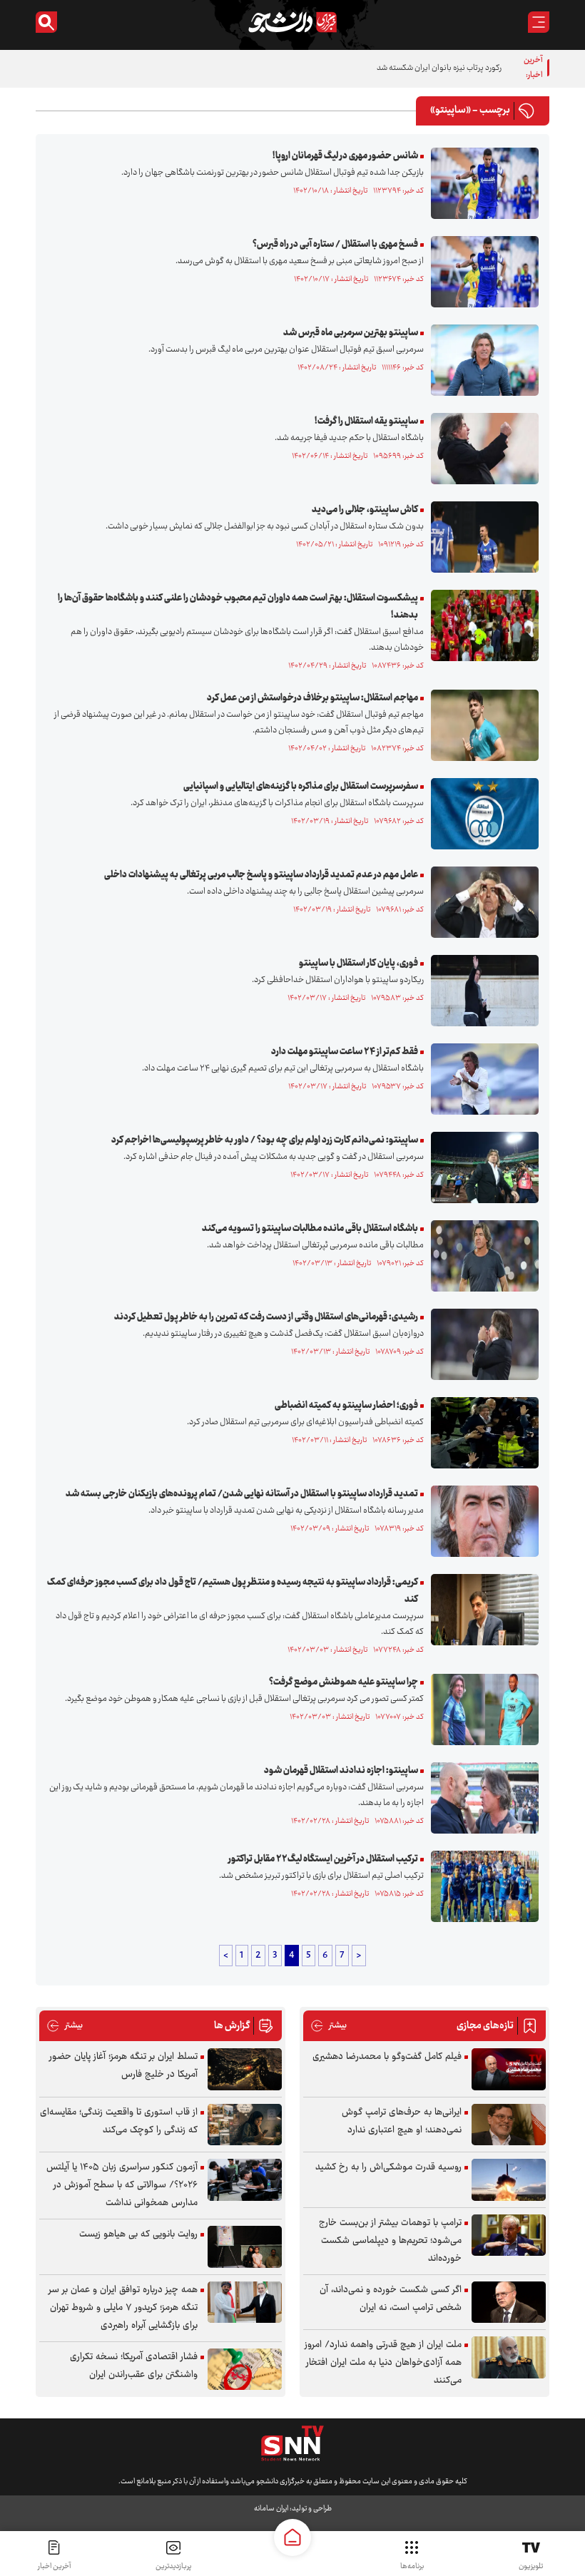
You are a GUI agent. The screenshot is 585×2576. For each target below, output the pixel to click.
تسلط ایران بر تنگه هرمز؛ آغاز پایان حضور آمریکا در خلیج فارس (123, 2066)
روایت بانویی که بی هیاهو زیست (138, 2234)
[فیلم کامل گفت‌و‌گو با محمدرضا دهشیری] (509, 2069)
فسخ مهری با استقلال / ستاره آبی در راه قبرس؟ (335, 245)
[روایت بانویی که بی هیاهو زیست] (245, 2247)
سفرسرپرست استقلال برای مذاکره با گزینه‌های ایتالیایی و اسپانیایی (301, 787)
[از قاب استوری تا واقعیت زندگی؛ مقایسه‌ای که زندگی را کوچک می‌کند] (245, 2125)
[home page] (292, 2537)
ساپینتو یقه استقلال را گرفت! (366, 421)
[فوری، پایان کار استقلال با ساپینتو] (481, 991)
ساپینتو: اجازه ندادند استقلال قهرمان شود (341, 1771)
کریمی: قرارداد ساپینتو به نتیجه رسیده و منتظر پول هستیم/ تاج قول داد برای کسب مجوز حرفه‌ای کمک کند (233, 1591)
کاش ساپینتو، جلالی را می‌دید (365, 510)
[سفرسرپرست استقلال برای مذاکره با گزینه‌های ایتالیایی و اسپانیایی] (481, 814)
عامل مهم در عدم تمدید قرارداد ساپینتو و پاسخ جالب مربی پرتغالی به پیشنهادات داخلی (261, 875)
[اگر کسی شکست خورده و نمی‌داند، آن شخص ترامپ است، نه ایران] (509, 2302)
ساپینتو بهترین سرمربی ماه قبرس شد (351, 333)
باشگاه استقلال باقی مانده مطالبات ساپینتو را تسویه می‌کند (310, 1229)
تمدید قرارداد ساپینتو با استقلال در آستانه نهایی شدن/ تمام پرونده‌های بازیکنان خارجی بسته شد (242, 1494)
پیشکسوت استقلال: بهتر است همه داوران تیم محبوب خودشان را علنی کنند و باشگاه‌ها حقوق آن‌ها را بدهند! (238, 607)
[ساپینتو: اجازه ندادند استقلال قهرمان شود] (481, 1798)
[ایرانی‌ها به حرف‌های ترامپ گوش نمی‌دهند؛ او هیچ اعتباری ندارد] (509, 2125)
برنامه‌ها (412, 2566)
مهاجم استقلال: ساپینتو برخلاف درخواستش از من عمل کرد (312, 698)
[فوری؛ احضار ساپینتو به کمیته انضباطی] (481, 1433)
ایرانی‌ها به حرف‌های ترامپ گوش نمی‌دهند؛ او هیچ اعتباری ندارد (402, 2121)
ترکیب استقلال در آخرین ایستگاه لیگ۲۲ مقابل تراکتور (323, 1859)
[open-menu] (539, 22)
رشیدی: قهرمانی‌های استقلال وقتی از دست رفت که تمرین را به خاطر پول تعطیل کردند (266, 1317)
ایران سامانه (271, 2509)
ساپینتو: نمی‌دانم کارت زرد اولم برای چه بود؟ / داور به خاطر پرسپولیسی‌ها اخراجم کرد (265, 1140)
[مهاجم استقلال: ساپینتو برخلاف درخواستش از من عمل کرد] (481, 725)
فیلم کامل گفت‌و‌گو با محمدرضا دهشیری (387, 2057)
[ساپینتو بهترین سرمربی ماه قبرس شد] (481, 360)
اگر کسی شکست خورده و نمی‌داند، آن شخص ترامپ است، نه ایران (391, 2299)
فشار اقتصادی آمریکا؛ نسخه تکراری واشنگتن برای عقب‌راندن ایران (134, 2366)
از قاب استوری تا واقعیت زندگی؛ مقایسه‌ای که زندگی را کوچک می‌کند (119, 2121)
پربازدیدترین (173, 2566)
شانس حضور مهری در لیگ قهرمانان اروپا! (345, 156)
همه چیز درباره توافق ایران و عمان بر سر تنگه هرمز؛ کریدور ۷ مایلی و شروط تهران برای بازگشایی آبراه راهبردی (123, 2308)
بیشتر (329, 2026)
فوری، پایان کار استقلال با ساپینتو (358, 964)
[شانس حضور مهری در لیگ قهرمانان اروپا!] (481, 183)
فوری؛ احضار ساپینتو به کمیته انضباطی (346, 1406)
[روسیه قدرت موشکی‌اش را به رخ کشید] (509, 2180)
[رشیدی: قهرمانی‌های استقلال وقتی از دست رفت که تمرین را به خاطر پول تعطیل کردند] (481, 1344)
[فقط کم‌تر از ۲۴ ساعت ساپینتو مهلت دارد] (481, 1079)
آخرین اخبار (54, 2566)
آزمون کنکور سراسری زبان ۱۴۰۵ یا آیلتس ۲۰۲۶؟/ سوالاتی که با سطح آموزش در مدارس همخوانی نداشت (122, 2185)
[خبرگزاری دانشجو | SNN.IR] (292, 22)
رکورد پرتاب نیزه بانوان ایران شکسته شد (439, 68)
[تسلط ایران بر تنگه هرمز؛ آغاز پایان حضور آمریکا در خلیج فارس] (245, 2069)
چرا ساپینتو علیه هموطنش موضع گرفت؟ (344, 1682)
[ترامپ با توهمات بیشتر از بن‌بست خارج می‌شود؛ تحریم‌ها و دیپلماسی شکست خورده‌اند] (509, 2235)
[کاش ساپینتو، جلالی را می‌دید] (481, 537)
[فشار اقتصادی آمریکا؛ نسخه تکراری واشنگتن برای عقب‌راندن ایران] (245, 2370)
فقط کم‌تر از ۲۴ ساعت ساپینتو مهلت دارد (345, 1052)
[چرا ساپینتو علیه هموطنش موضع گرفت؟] (481, 1709)
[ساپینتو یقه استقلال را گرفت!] (481, 449)
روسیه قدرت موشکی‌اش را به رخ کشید (388, 2167)
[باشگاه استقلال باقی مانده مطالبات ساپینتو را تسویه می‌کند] (481, 1256)
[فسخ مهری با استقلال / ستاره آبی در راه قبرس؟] (481, 272)
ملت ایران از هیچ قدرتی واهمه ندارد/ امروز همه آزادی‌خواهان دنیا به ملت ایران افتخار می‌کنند (383, 2363)
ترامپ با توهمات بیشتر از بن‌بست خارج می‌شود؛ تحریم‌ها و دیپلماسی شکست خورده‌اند (390, 2241)
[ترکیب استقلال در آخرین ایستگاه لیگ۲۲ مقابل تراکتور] (481, 1886)
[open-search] (46, 22)
